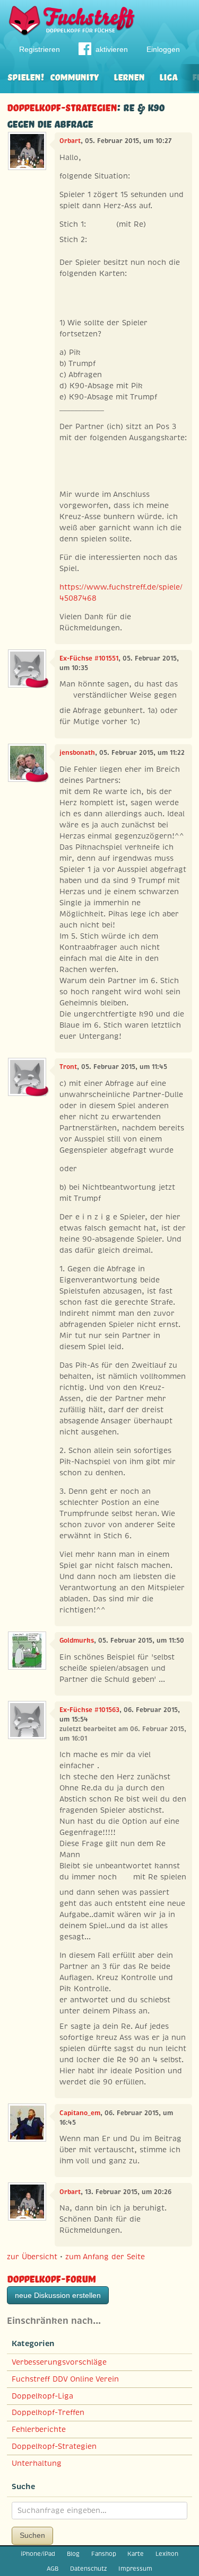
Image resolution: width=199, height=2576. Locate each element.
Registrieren (40, 49)
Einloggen (163, 49)
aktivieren (112, 49)
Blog (73, 2554)
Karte (136, 2554)
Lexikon (167, 2554)
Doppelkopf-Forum (51, 2278)
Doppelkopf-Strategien (62, 106)
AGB (53, 2569)
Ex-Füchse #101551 (89, 658)
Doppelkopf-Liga (42, 2396)
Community (74, 76)
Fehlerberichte (39, 2429)
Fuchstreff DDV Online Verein (65, 2379)
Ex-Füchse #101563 (89, 1710)
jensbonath (77, 753)
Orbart (70, 141)
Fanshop (104, 2554)
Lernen (129, 76)
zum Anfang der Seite (105, 2257)
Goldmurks (77, 1641)
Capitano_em (80, 2113)
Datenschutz (88, 2569)
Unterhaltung (37, 2463)
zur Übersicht (32, 2257)
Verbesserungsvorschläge (59, 2362)
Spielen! (26, 76)
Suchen (32, 2535)
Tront (68, 1067)
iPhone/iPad (38, 2554)
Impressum (135, 2569)
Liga (168, 76)
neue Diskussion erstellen (58, 2295)
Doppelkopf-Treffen (48, 2412)
